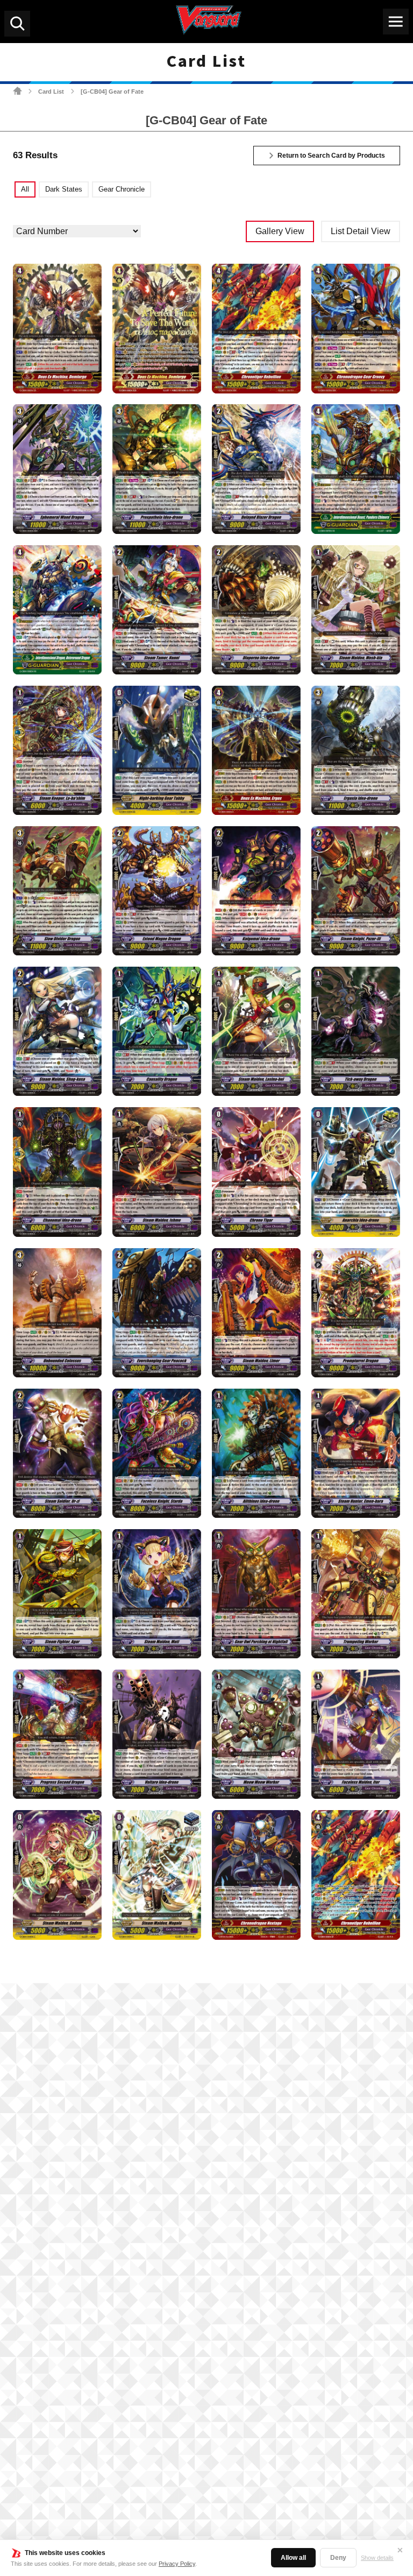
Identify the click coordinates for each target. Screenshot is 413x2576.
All (25, 189)
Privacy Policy (177, 2564)
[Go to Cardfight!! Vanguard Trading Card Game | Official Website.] (17, 91)
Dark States (64, 189)
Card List (51, 92)
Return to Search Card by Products (331, 156)
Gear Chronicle (122, 189)
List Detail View (361, 231)
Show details (377, 2558)
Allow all (293, 2558)
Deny (338, 2558)
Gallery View (280, 231)
